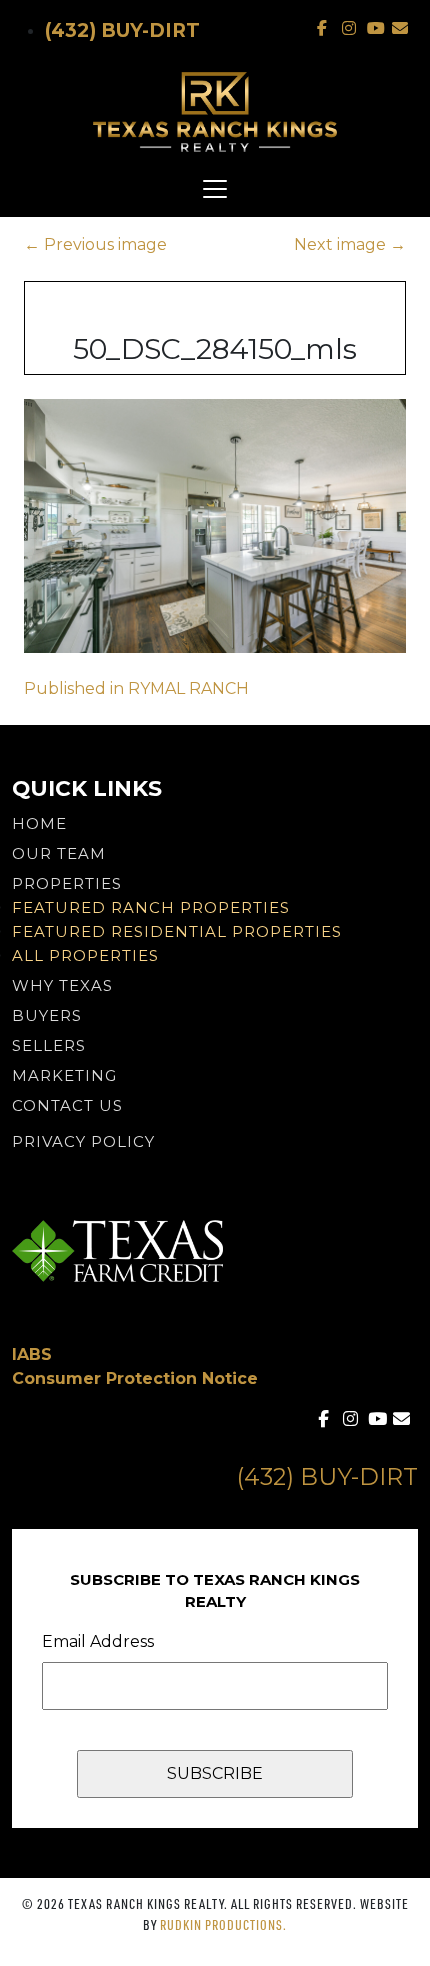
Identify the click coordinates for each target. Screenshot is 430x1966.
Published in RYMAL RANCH (136, 688)
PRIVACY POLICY (83, 1141)
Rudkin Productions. (223, 1924)
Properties (67, 883)
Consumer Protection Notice (135, 1378)
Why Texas (62, 985)
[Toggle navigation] (215, 189)
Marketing (64, 1075)
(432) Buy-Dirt (122, 30)
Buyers (47, 1015)
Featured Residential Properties (177, 931)
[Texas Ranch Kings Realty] (215, 112)
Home (39, 823)
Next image (350, 244)
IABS (32, 1354)
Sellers (49, 1045)
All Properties (85, 955)
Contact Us (67, 1105)
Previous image (95, 244)
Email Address (98, 1641)
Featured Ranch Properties (151, 907)
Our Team (59, 853)
